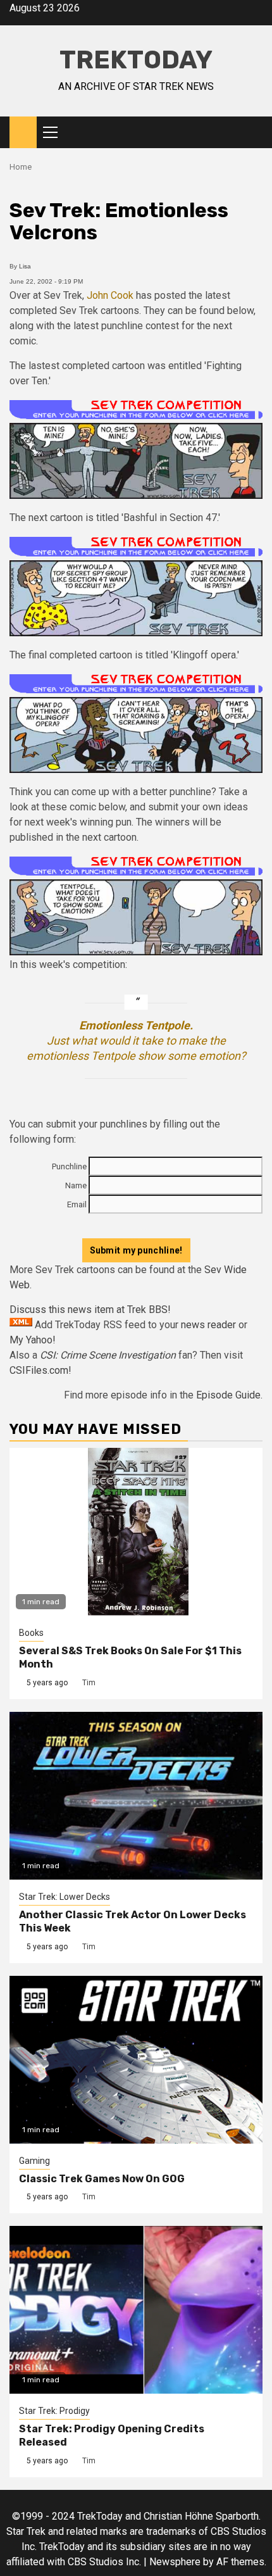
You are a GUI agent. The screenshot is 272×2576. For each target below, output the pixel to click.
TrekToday (136, 60)
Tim (89, 1683)
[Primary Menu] (56, 132)
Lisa (25, 266)
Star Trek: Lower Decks (65, 1897)
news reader (208, 1325)
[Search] (253, 132)
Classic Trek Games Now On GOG (102, 2179)
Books (31, 1633)
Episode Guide (228, 1395)
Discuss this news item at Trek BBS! (90, 1310)
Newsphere (175, 2562)
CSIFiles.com (39, 1370)
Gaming (34, 2161)
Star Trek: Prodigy (54, 2411)
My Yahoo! (33, 1340)
